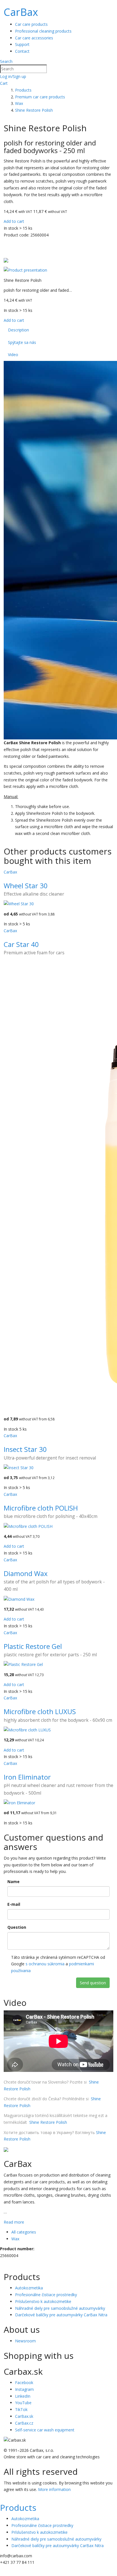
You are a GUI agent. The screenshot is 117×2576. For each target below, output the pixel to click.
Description (18, 330)
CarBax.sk (24, 2416)
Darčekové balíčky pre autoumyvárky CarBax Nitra (61, 2315)
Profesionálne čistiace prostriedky (46, 2295)
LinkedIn (23, 2396)
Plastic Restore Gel (33, 1646)
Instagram (24, 2389)
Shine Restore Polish (48, 2122)
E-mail (14, 1904)
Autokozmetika (29, 2288)
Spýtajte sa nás (22, 342)
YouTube (23, 2403)
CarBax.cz (24, 2423)
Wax (15, 2239)
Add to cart (14, 221)
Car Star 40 (21, 944)
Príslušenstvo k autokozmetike (43, 2301)
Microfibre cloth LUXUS (40, 1711)
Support (22, 44)
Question (17, 1927)
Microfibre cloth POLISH (41, 1508)
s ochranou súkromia (45, 1964)
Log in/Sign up (13, 76)
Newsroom (25, 2341)
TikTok (21, 2409)
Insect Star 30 (25, 1449)
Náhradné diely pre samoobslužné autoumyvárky (60, 2308)
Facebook (24, 2383)
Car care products (31, 24)
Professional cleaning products (43, 31)
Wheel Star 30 (26, 886)
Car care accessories (34, 38)
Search (6, 61)
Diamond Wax (26, 1573)
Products (18, 2508)
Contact (22, 51)
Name (13, 1882)
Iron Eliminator (27, 1777)
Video (13, 355)
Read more (14, 2222)
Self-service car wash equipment (45, 2430)
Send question (93, 1983)
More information (54, 2489)
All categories (24, 2232)
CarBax (21, 12)
